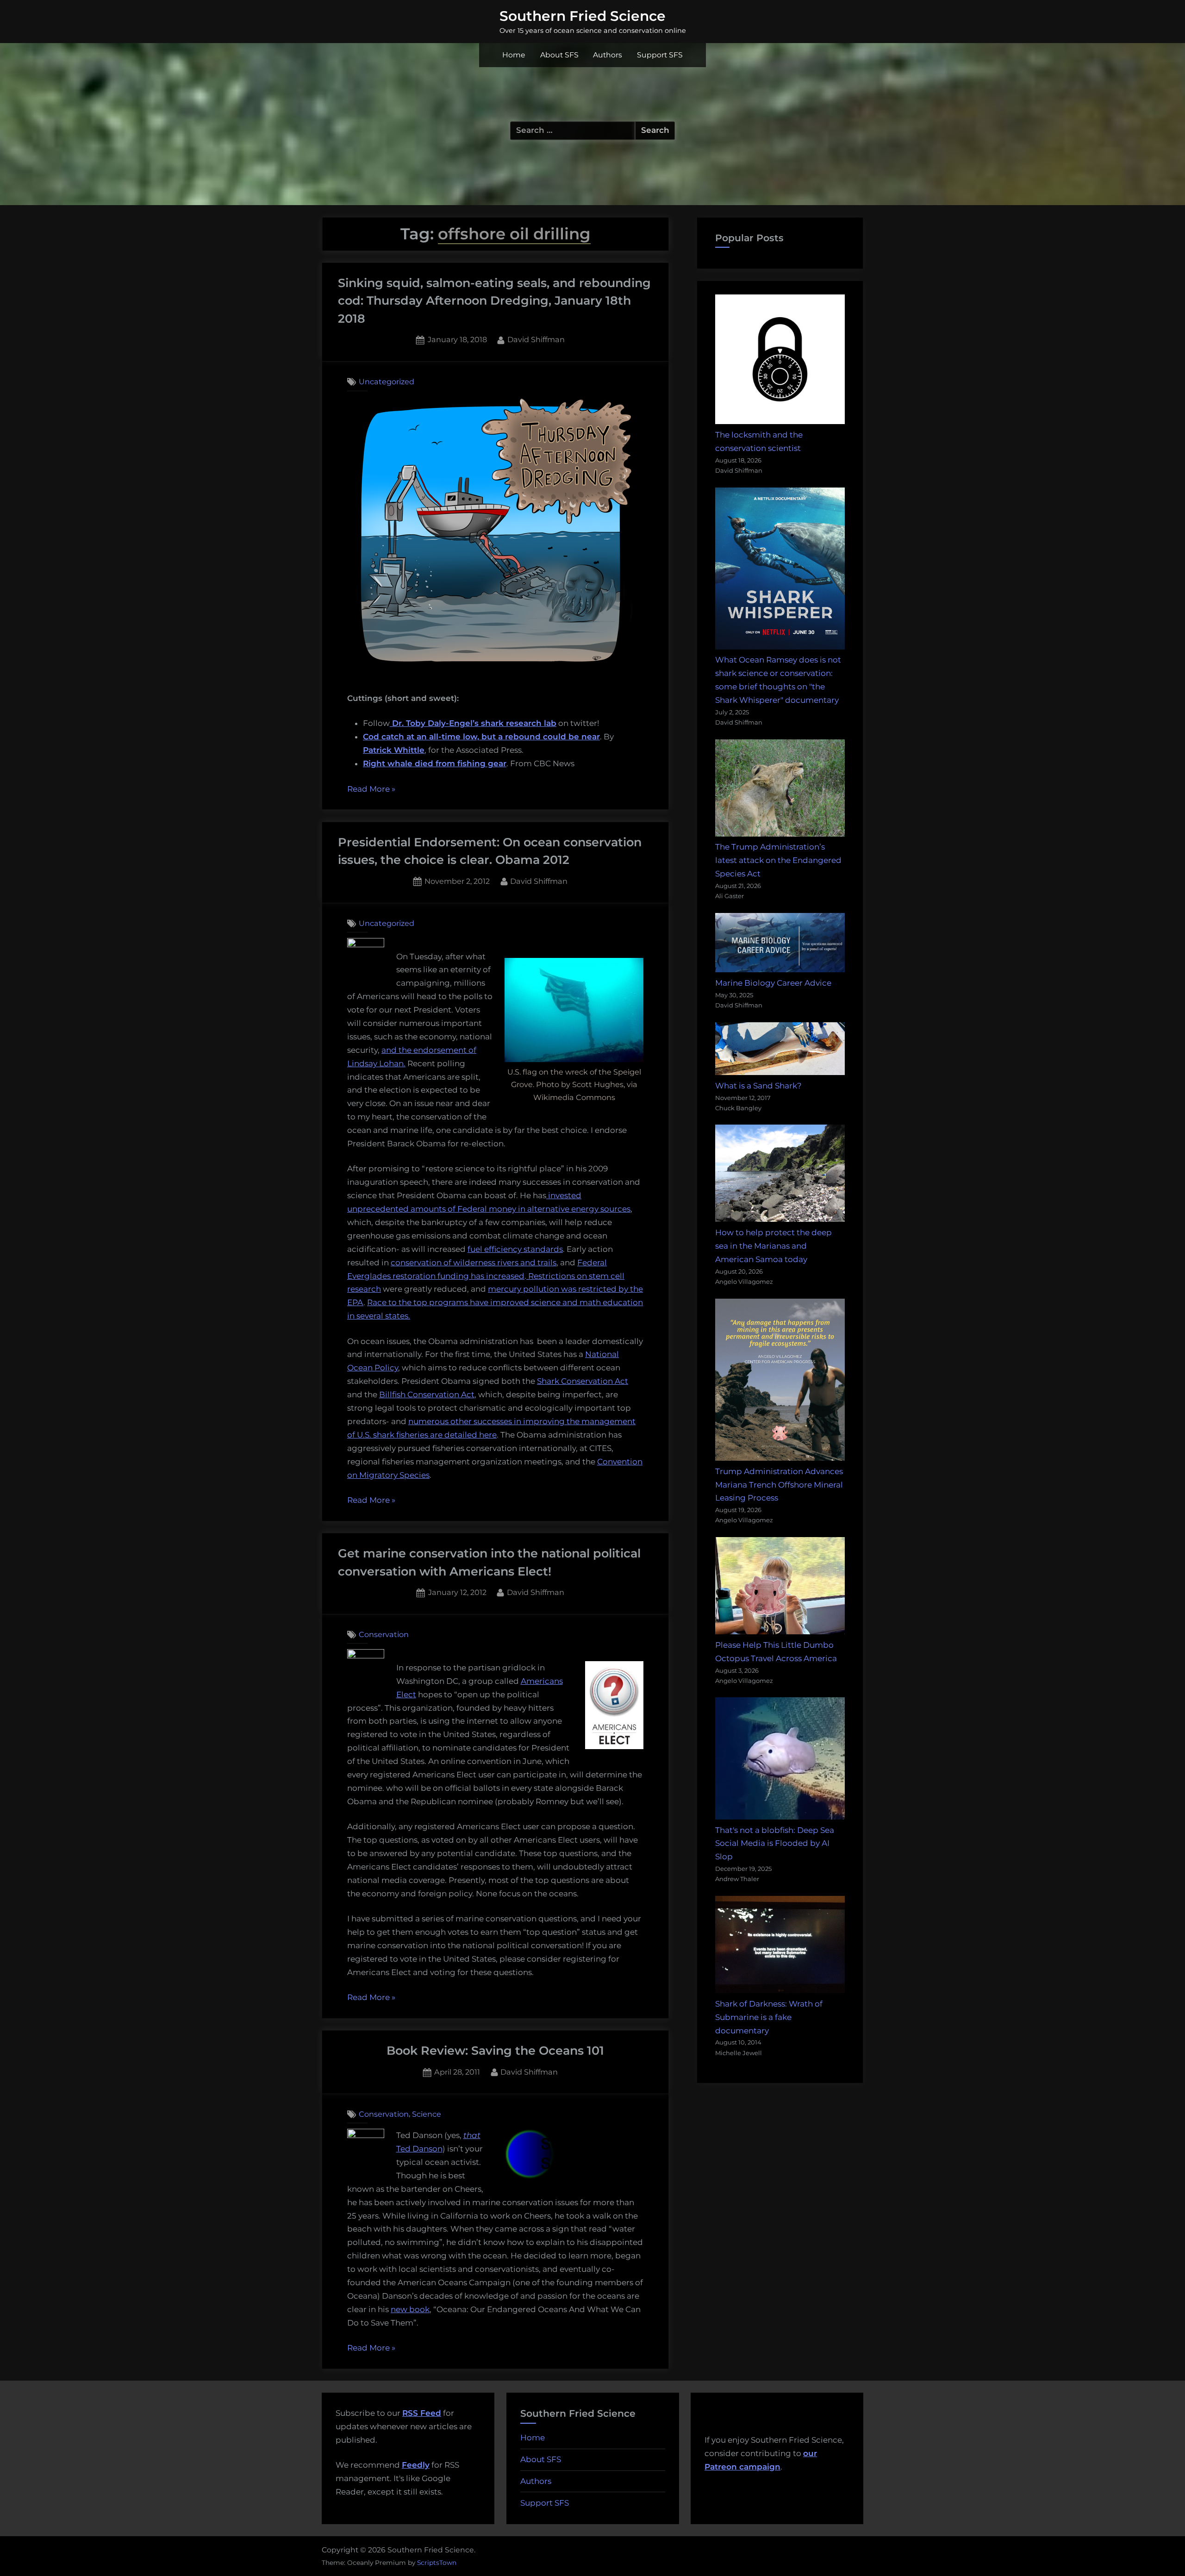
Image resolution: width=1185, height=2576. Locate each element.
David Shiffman (536, 339)
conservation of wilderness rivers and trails (474, 1263)
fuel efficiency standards (515, 1249)
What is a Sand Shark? (758, 1086)
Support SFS (660, 55)
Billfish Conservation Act (427, 1394)
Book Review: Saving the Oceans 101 (495, 2050)
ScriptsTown (437, 2563)
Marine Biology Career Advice (773, 983)
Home (514, 55)
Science (427, 2114)
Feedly (416, 2465)
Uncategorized (387, 381)
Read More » (371, 790)
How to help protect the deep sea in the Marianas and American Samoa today (773, 1246)
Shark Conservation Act (583, 1381)
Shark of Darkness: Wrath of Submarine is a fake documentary (769, 2017)
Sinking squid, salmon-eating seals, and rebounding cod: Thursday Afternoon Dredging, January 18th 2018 (494, 300)
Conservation (384, 1634)
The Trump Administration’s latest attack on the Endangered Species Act (778, 860)
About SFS (559, 55)
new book (410, 2309)
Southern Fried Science (583, 16)
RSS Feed (422, 2413)
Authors (608, 55)
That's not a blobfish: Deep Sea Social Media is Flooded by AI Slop (775, 1844)
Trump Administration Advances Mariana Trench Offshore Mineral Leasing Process (779, 1485)
